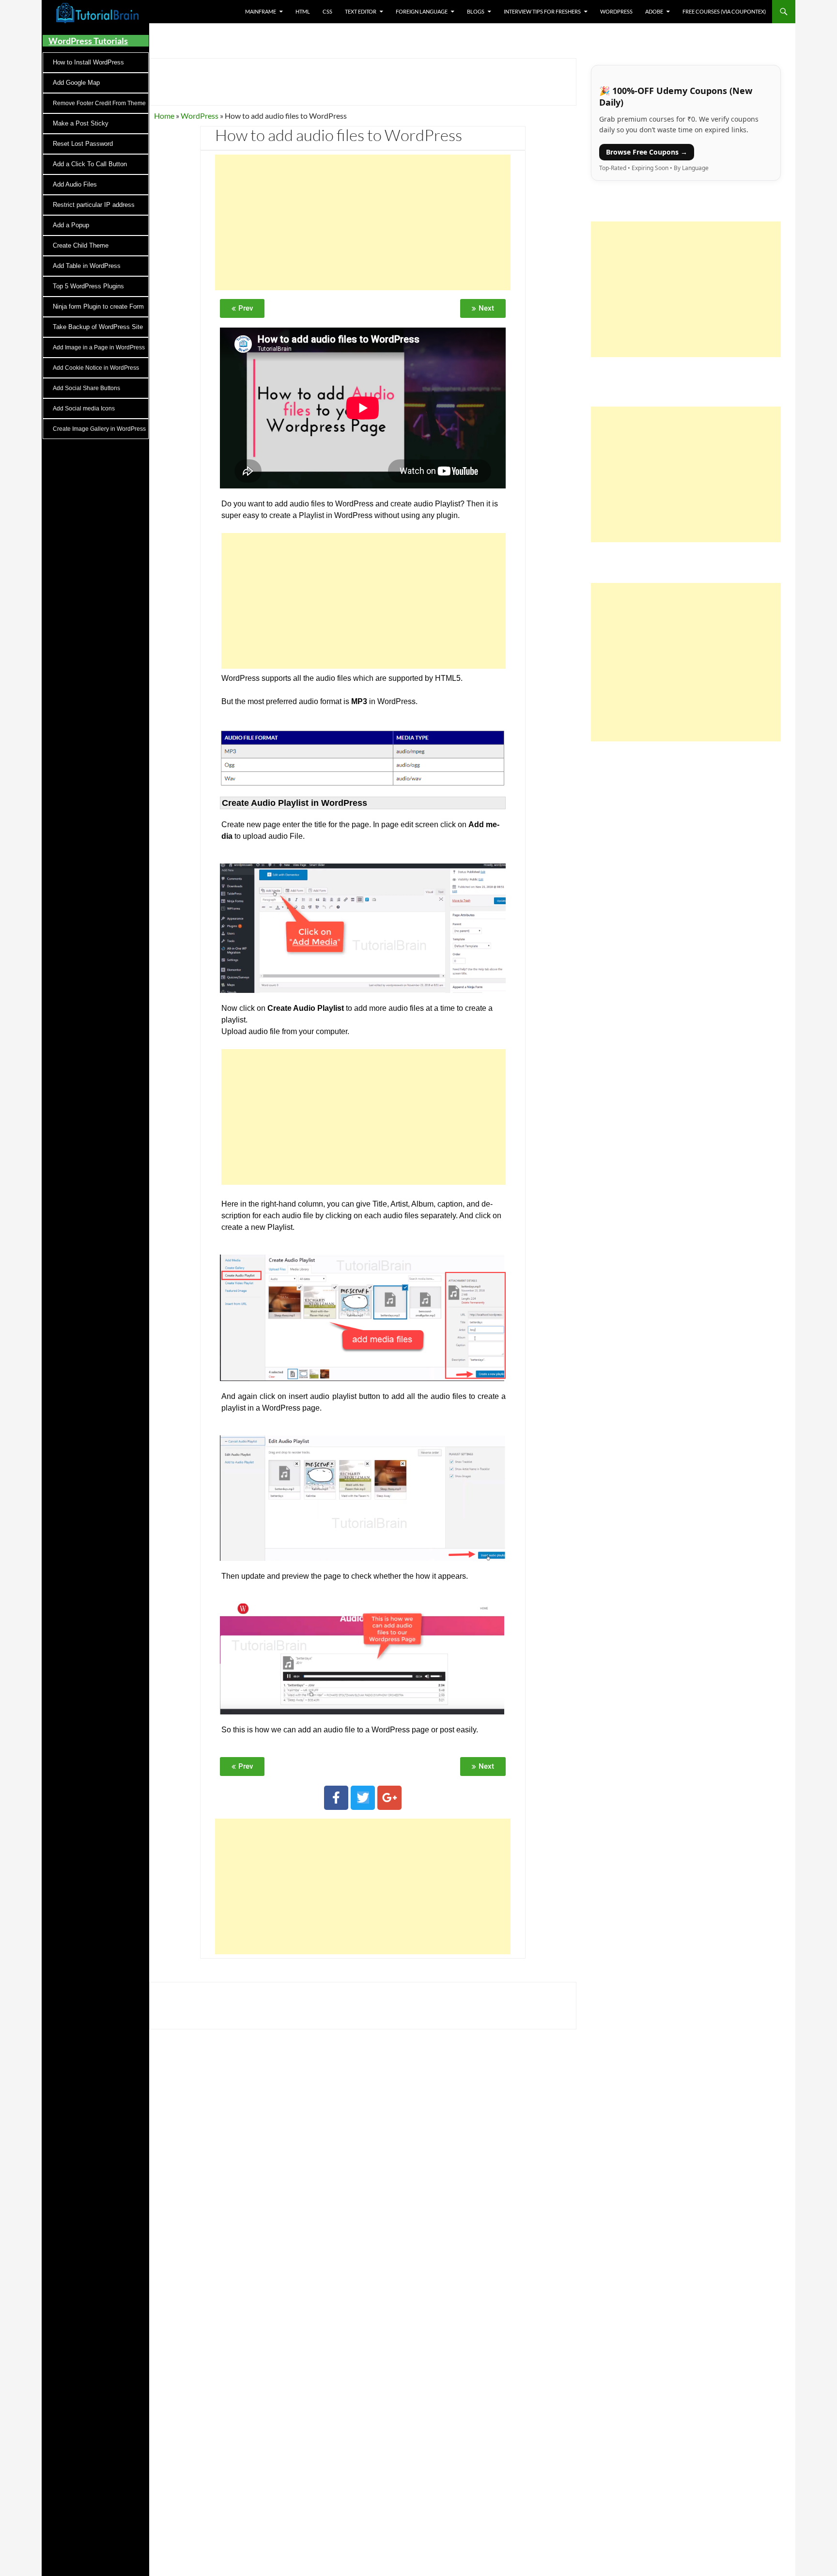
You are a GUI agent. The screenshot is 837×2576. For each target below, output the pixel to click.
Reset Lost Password (83, 144)
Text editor (361, 11)
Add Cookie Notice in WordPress (96, 368)
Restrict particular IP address (94, 205)
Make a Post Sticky (81, 123)
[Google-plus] (389, 1798)
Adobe (654, 11)
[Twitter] (363, 1798)
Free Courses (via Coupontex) (724, 11)
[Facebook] (336, 1798)
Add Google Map (76, 83)
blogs (476, 11)
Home (164, 116)
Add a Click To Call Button (90, 164)
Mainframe (261, 11)
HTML (303, 11)
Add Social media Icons (84, 408)
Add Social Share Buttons (86, 388)
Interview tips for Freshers (542, 11)
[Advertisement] (363, 222)
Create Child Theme (81, 245)
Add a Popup (71, 225)
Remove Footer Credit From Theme (99, 103)
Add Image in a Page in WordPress (99, 347)
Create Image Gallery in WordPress (99, 429)
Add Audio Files (75, 184)
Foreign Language (422, 11)
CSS (327, 11)
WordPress (616, 11)
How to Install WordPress (88, 62)
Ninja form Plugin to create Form (98, 306)
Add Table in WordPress (87, 266)
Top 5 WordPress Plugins (88, 286)
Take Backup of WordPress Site (98, 327)
